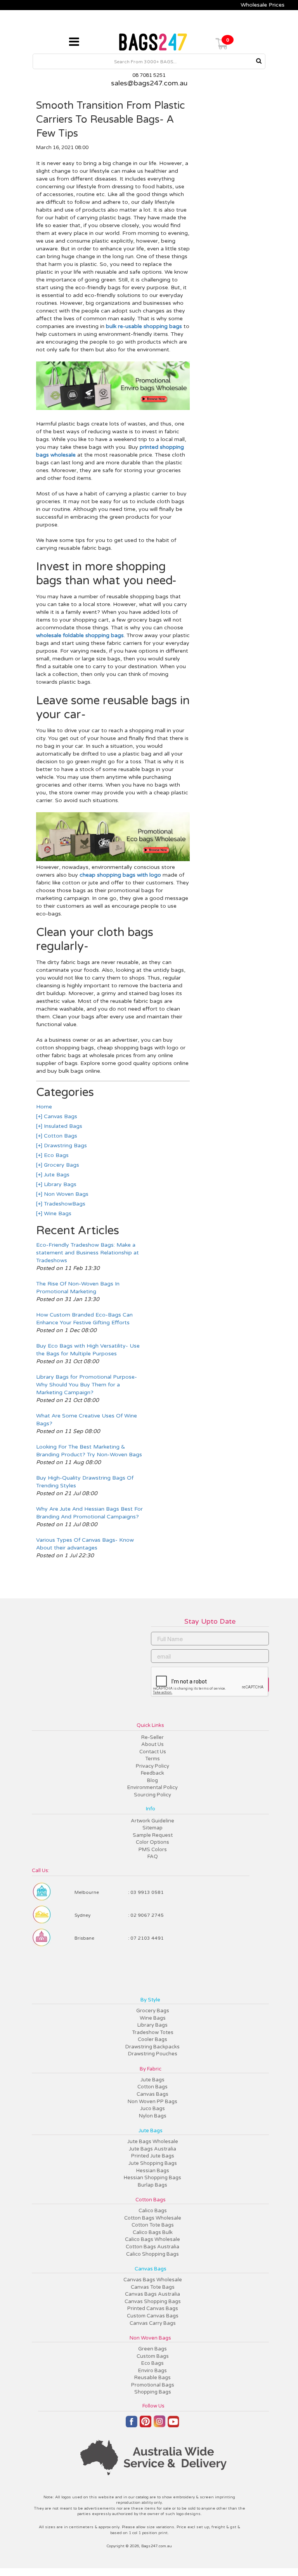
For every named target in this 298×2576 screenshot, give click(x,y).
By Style (150, 2000)
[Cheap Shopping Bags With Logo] (113, 859)
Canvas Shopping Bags (153, 2302)
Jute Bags (56, 1175)
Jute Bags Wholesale (153, 2142)
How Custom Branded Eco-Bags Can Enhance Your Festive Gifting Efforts (84, 1319)
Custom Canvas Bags (153, 2316)
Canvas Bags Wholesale (153, 2280)
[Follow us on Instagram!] (159, 2425)
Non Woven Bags (65, 1194)
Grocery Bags (61, 1165)
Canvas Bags (60, 1116)
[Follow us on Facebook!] (132, 2425)
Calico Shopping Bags (152, 2254)
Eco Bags (55, 1155)
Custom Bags (153, 2356)
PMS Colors (153, 1850)
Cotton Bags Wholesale (153, 2218)
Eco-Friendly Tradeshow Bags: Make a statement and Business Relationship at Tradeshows (87, 1253)
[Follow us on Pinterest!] (146, 2425)
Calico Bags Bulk (153, 2232)
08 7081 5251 (149, 75)
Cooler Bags (152, 2039)
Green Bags (152, 2349)
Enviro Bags (152, 2371)
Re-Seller (152, 1737)
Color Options (152, 1842)
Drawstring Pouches (153, 2054)
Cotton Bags (60, 1136)
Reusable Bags (152, 2378)
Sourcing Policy (152, 1795)
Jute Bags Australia (152, 2149)
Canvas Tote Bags (153, 2287)
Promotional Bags (153, 2385)
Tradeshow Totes (153, 2032)
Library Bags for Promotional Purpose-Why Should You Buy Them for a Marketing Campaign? (87, 1385)
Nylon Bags (153, 2116)
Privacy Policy (152, 1766)
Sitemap (152, 1828)
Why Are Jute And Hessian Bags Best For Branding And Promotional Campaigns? (89, 1513)
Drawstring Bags (65, 1146)
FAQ (153, 1857)
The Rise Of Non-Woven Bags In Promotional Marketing (78, 1288)
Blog (152, 1780)
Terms (152, 1759)
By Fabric (151, 2069)
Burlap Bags (152, 2185)
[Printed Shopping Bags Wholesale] (113, 408)
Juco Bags (152, 2109)
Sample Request (153, 1835)
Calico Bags (153, 2211)
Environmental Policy (152, 1787)
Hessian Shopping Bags (152, 2178)
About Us (152, 1744)
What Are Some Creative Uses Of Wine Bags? (87, 1420)
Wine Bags (57, 1213)
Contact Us (153, 1752)
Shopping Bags (153, 2392)
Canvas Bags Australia (152, 2294)
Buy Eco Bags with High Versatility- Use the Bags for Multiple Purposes (88, 1350)
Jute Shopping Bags (153, 2163)
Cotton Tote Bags (153, 2225)
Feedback (152, 1773)
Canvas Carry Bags (153, 2323)
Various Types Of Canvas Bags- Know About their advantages (85, 1544)
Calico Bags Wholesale (152, 2239)
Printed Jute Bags (153, 2156)
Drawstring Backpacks (152, 2047)
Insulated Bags (62, 1126)
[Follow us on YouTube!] (173, 2425)
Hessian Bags (153, 2171)
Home (44, 1107)
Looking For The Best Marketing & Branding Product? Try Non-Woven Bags (89, 1451)
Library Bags (59, 1184)
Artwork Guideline (152, 1821)
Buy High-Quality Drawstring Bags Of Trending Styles (85, 1482)
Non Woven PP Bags (152, 2102)
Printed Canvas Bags (153, 2308)
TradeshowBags (64, 1204)
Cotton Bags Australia (152, 2247)
